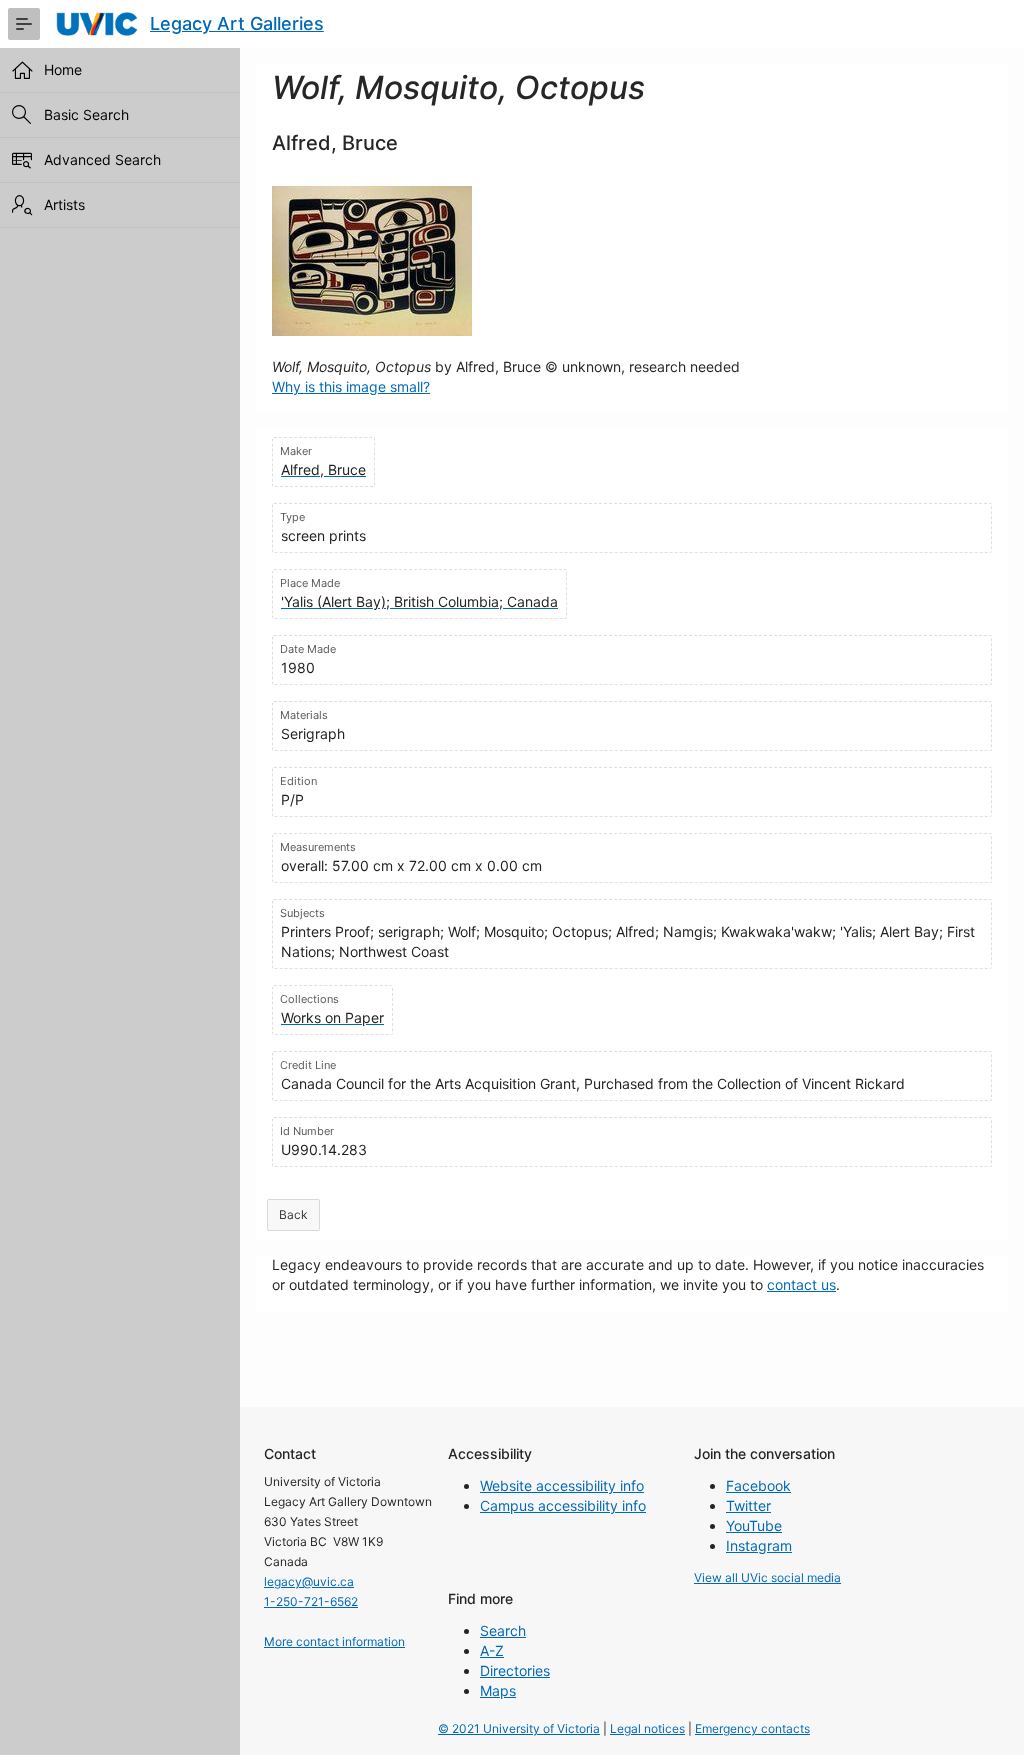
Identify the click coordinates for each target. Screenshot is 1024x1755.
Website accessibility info (562, 1485)
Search (503, 1630)
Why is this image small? (351, 386)
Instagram (759, 1545)
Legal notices (647, 1728)
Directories (515, 1670)
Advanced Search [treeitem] (102, 159)
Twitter (748, 1505)
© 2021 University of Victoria (519, 1728)
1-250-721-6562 (311, 1601)
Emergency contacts (752, 1728)
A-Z (492, 1650)
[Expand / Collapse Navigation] (24, 24)
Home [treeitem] (63, 69)
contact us (801, 1284)
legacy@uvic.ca (309, 1581)
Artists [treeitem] (64, 204)
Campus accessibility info (563, 1505)
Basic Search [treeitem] (86, 114)
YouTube (754, 1525)
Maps (498, 1690)
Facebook (758, 1485)
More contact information (334, 1641)
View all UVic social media (767, 1577)
